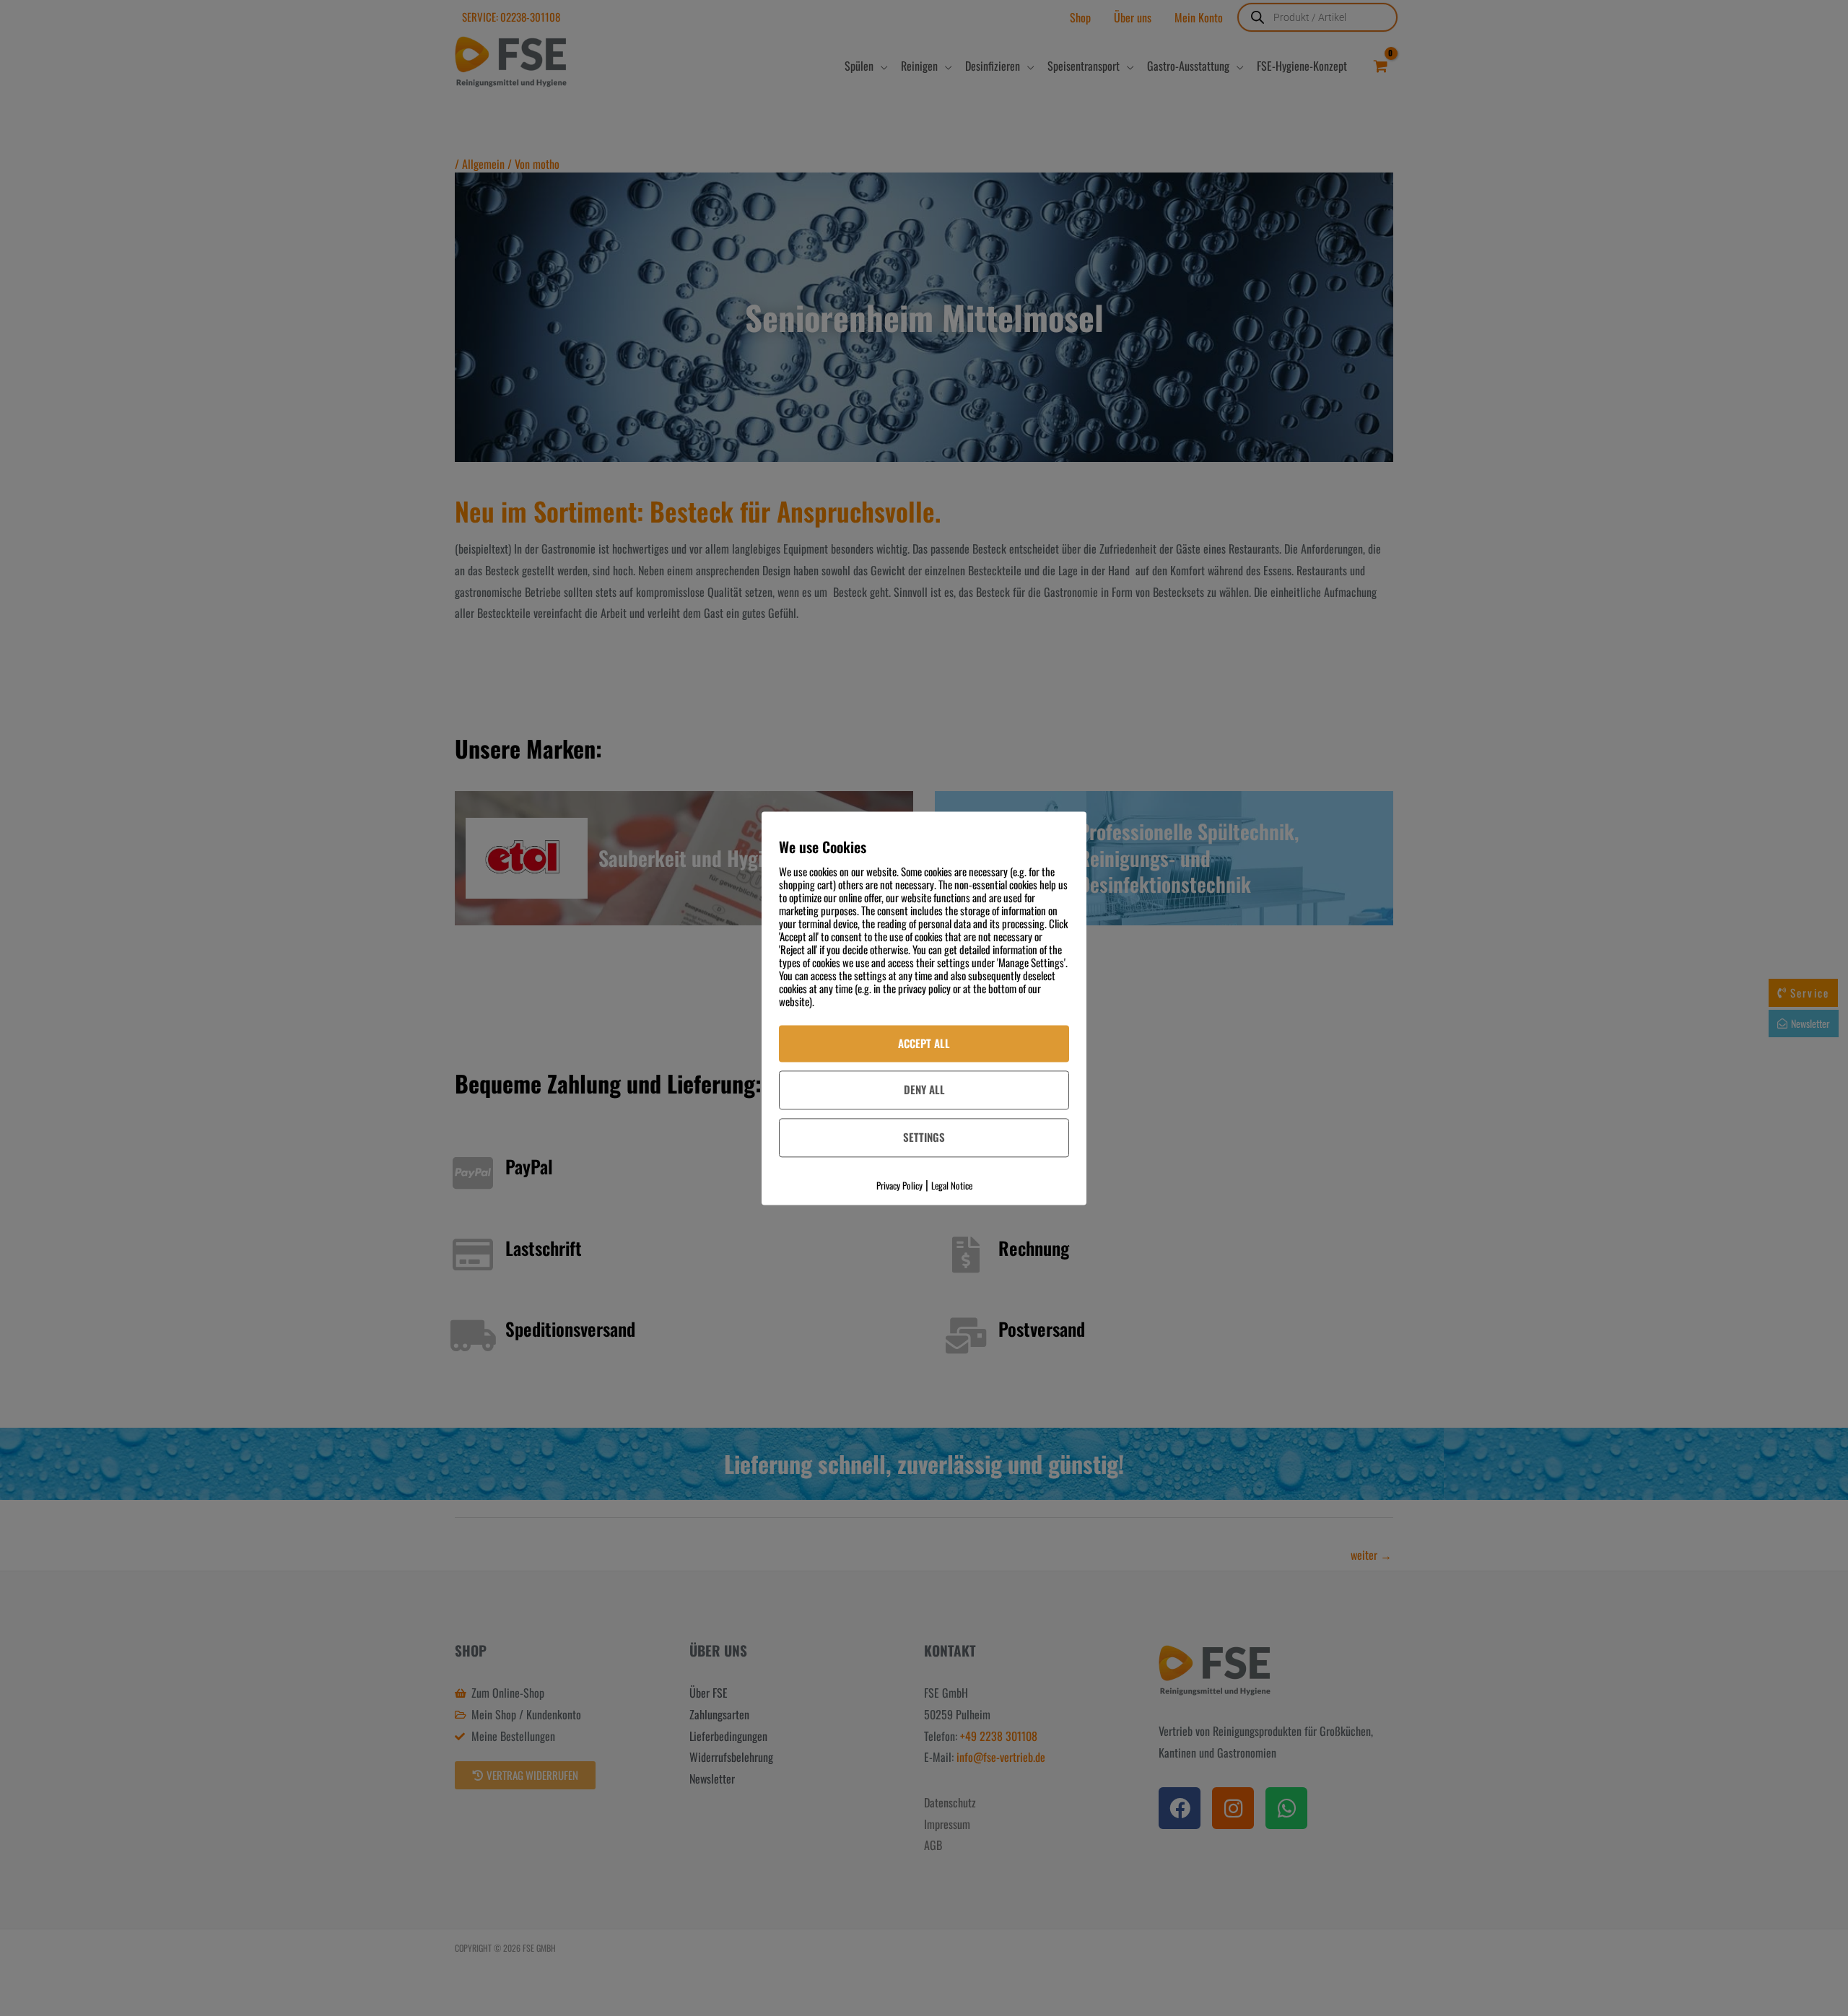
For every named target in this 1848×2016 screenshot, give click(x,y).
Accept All (924, 1043)
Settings (924, 1138)
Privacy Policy (899, 1185)
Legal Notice (952, 1185)
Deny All (924, 1090)
